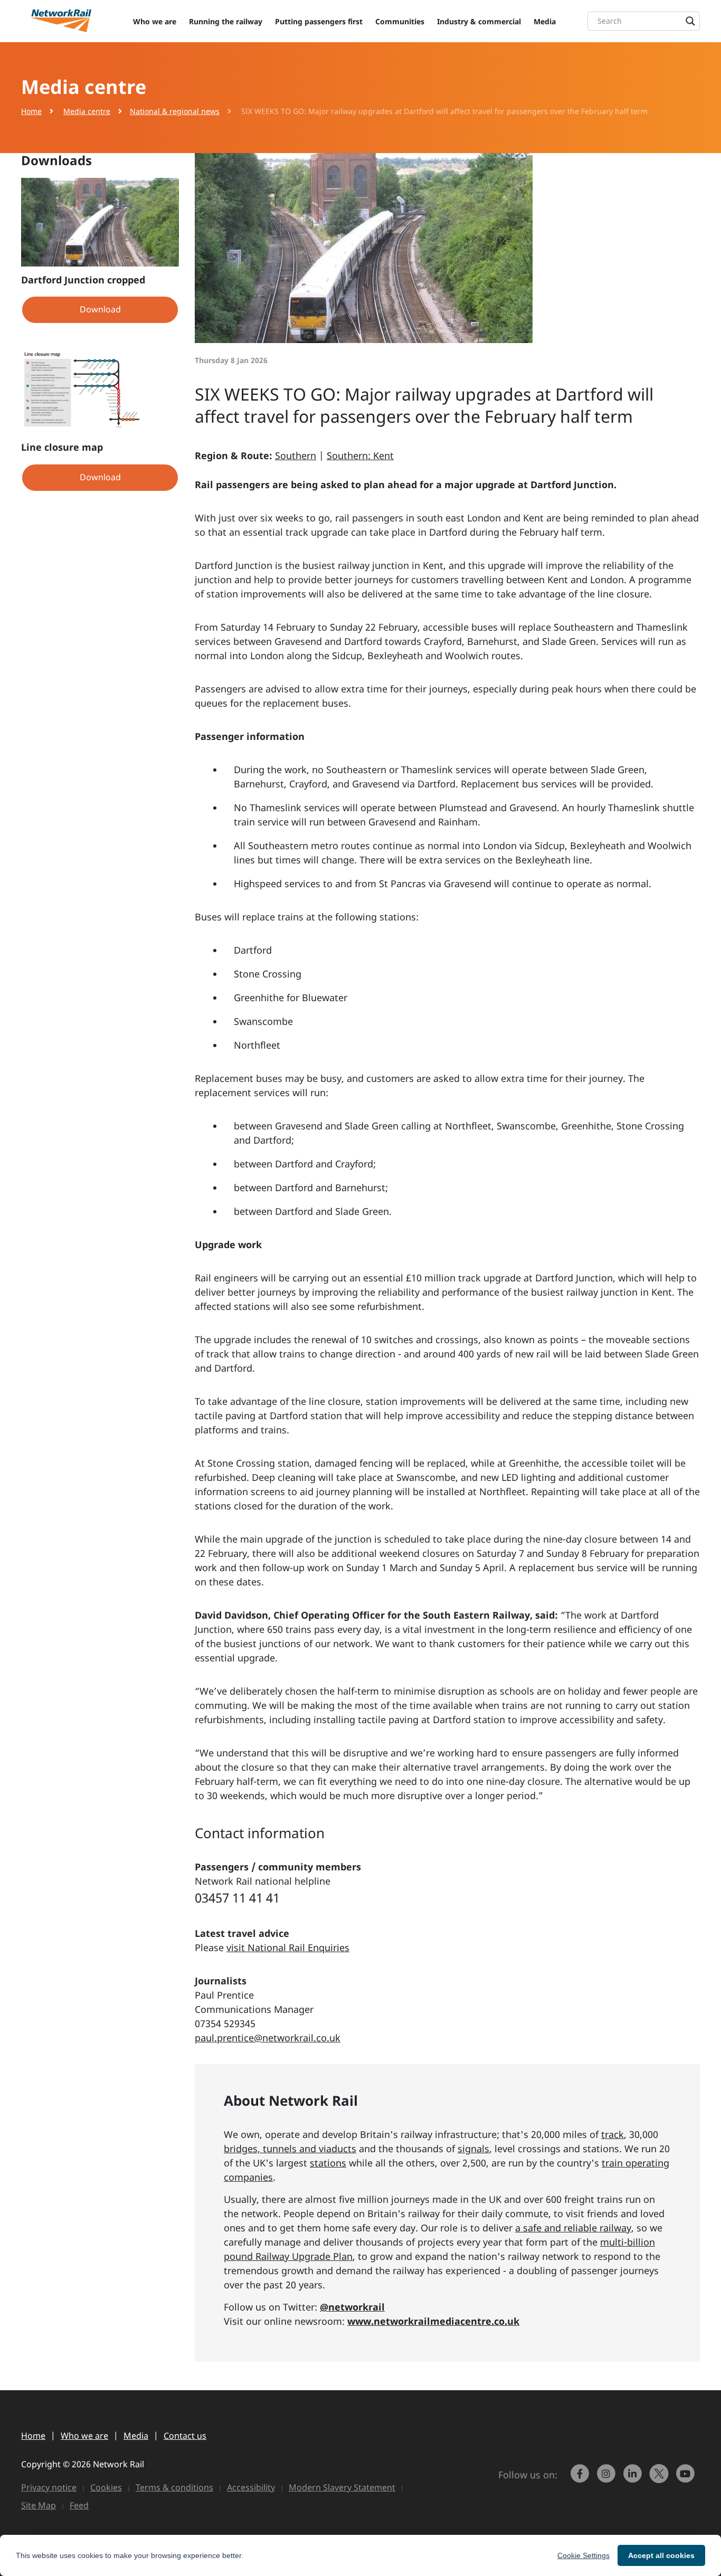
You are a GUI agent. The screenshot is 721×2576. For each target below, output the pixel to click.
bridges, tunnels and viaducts (290, 2149)
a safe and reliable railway (573, 2228)
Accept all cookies (661, 2555)
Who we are (155, 21)
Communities (400, 21)
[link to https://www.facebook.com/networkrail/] (581, 2478)
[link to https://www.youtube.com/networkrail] (687, 2478)
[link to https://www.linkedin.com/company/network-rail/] (634, 2478)
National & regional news (175, 111)
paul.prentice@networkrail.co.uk (268, 2038)
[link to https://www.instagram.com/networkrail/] (608, 2478)
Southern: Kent (360, 455)
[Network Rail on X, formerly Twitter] (660, 2478)
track (613, 2134)
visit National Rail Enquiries (288, 1947)
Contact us (185, 2436)
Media (545, 21)
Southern (296, 455)
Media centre (87, 111)
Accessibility (251, 2487)
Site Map (39, 2505)
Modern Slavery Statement (342, 2487)
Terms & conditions (174, 2487)
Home (31, 111)
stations (328, 2163)
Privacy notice (49, 2487)
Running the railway (226, 21)
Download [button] (100, 309)
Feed (79, 2505)
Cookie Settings (584, 2555)
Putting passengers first (319, 21)
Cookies (106, 2487)
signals (473, 2149)
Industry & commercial (479, 21)
